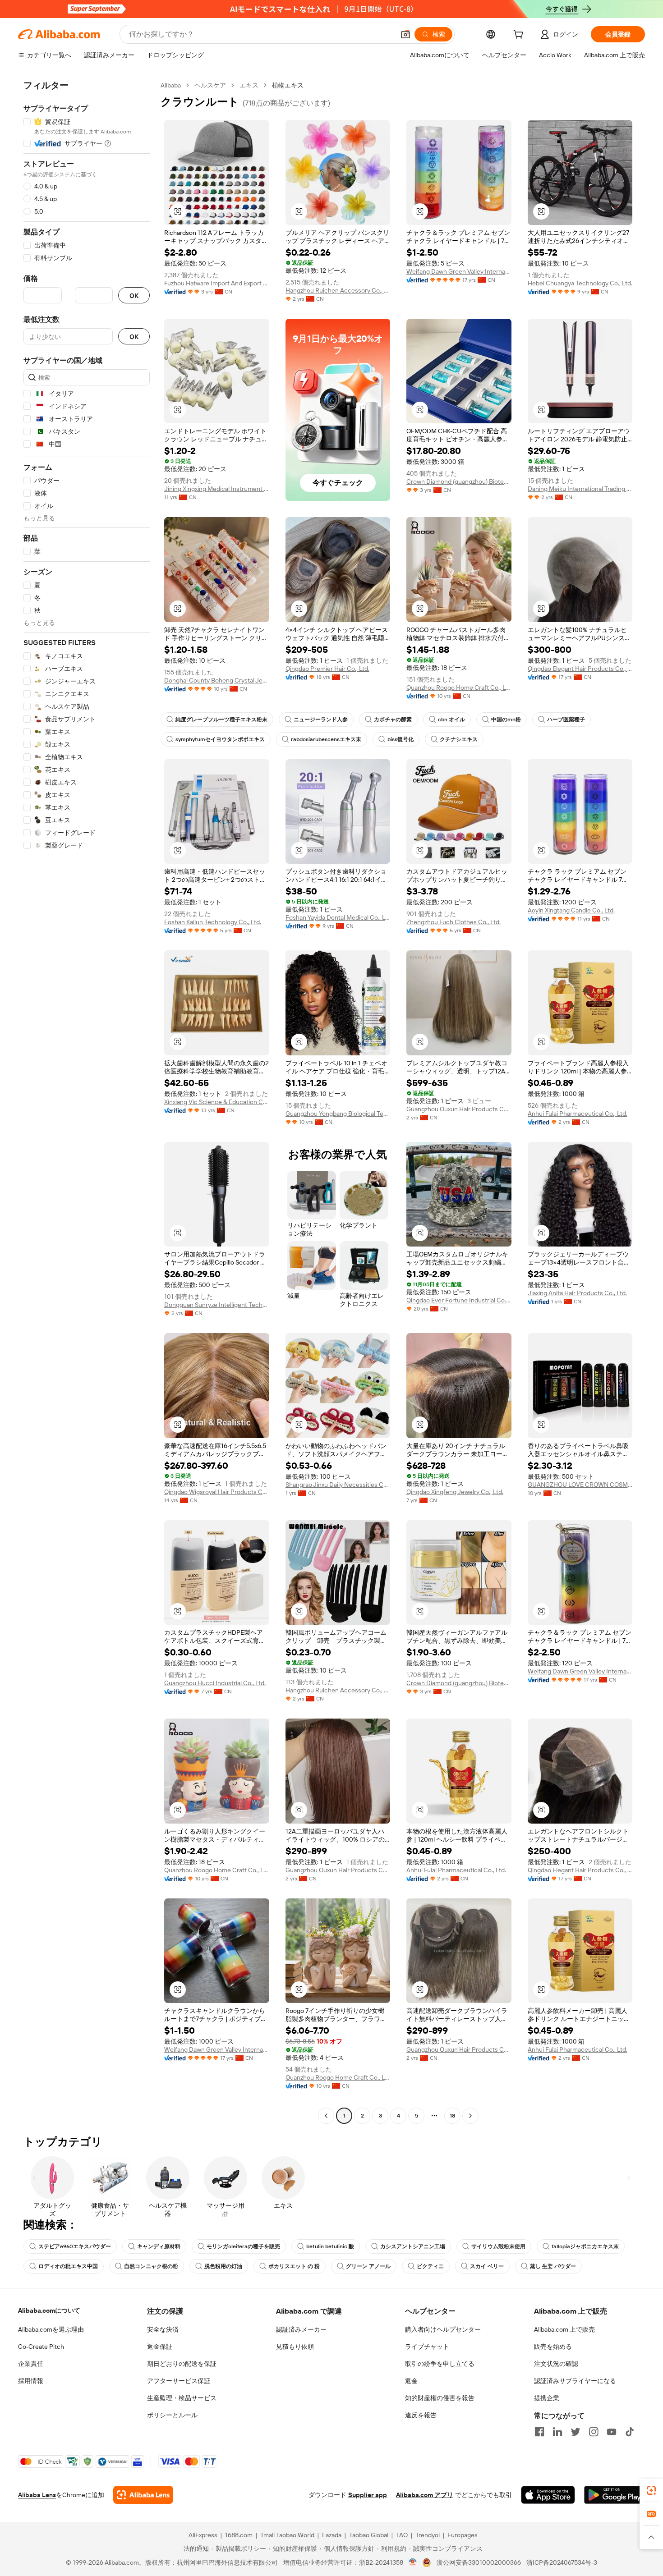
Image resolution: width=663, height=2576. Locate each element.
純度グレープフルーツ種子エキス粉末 (221, 720)
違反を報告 (421, 2415)
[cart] (520, 36)
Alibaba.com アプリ (425, 2495)
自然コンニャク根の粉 (151, 2266)
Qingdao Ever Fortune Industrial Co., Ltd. (459, 1300)
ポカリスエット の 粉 (294, 2266)
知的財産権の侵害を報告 (440, 2398)
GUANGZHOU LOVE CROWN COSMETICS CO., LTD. (580, 1485)
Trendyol (428, 2535)
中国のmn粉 (506, 720)
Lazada (332, 2535)
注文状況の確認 (556, 2364)
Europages (463, 2535)
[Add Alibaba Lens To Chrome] (143, 2495)
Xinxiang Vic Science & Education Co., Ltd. (217, 1102)
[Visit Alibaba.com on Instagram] (594, 2432)
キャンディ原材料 (159, 2246)
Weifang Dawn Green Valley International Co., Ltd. (459, 271)
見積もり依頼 (295, 2347)
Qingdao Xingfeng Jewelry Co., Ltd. (455, 1492)
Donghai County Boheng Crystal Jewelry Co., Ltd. (217, 680)
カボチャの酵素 (393, 720)
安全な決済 (163, 2329)
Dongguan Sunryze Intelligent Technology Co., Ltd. (217, 1305)
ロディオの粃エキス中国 (68, 2266)
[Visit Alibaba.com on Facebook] (539, 2432)
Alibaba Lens (37, 2495)
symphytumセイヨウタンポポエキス (220, 739)
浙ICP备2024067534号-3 (562, 2562)
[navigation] (87, 1102)
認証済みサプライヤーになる (575, 2381)
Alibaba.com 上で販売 (564, 2329)
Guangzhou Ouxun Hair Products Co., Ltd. (459, 1109)
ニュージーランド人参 (321, 720)
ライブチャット (427, 2347)
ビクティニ (430, 2266)
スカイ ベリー (487, 2266)
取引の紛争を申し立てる (440, 2364)
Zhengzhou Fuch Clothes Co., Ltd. (454, 922)
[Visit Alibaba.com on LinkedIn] (557, 2432)
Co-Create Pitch (41, 2347)
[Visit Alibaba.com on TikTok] (630, 2432)
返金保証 (160, 2347)
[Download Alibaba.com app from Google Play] (615, 2495)
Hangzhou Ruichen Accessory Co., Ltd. (338, 290)
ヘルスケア (210, 85)
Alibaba (171, 85)
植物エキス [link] (288, 85)
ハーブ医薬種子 (566, 720)
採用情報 (31, 2381)
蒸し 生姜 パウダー (553, 2266)
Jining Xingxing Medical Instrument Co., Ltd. (217, 489)
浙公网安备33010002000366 (479, 2562)
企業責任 (31, 2364)
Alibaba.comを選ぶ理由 (51, 2329)
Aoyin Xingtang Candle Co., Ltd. (571, 910)
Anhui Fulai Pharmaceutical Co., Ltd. (578, 1114)
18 (452, 2116)
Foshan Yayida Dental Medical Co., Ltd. (338, 917)
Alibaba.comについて (49, 2310)
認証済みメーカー (301, 2329)
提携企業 (547, 2398)
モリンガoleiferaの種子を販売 (243, 2246)
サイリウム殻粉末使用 (498, 2246)
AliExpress (203, 2535)
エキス (249, 85)
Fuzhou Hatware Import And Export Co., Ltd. (217, 283)
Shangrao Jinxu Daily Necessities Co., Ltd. (338, 1485)
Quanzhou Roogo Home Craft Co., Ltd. (459, 688)
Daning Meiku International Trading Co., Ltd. (580, 489)
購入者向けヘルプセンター (443, 2329)
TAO (402, 2535)
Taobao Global (369, 2535)
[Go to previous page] (326, 2116)
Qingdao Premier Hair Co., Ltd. (327, 669)
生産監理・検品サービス (182, 2398)
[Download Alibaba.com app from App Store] (548, 2495)
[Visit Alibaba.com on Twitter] (576, 2432)
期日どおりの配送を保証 (182, 2364)
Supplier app (368, 2495)
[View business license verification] (413, 2562)
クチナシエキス (459, 739)
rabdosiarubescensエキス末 (326, 739)
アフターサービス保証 (179, 2381)
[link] (651, 2490)
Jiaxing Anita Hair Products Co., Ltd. (577, 1293)
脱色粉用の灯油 (223, 2266)
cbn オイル (451, 720)
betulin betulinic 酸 (330, 2246)
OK (134, 296)
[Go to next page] (470, 2116)
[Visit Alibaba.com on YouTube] (612, 2432)
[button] (405, 34)
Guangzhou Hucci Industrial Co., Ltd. (215, 1683)
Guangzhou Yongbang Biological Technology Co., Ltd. (338, 1114)
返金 (411, 2381)
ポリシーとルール (172, 2415)
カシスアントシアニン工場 (413, 2246)
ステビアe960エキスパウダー (75, 2246)
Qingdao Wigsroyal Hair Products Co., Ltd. (217, 1492)
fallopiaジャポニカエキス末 (585, 2246)
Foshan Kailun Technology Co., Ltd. (213, 922)
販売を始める (553, 2347)
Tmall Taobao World (287, 2535)
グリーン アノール (368, 2266)
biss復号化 (401, 739)
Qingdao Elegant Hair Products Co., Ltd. (580, 669)
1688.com (239, 2535)
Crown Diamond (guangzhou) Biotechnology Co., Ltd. (459, 481)
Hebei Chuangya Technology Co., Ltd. (580, 283)
